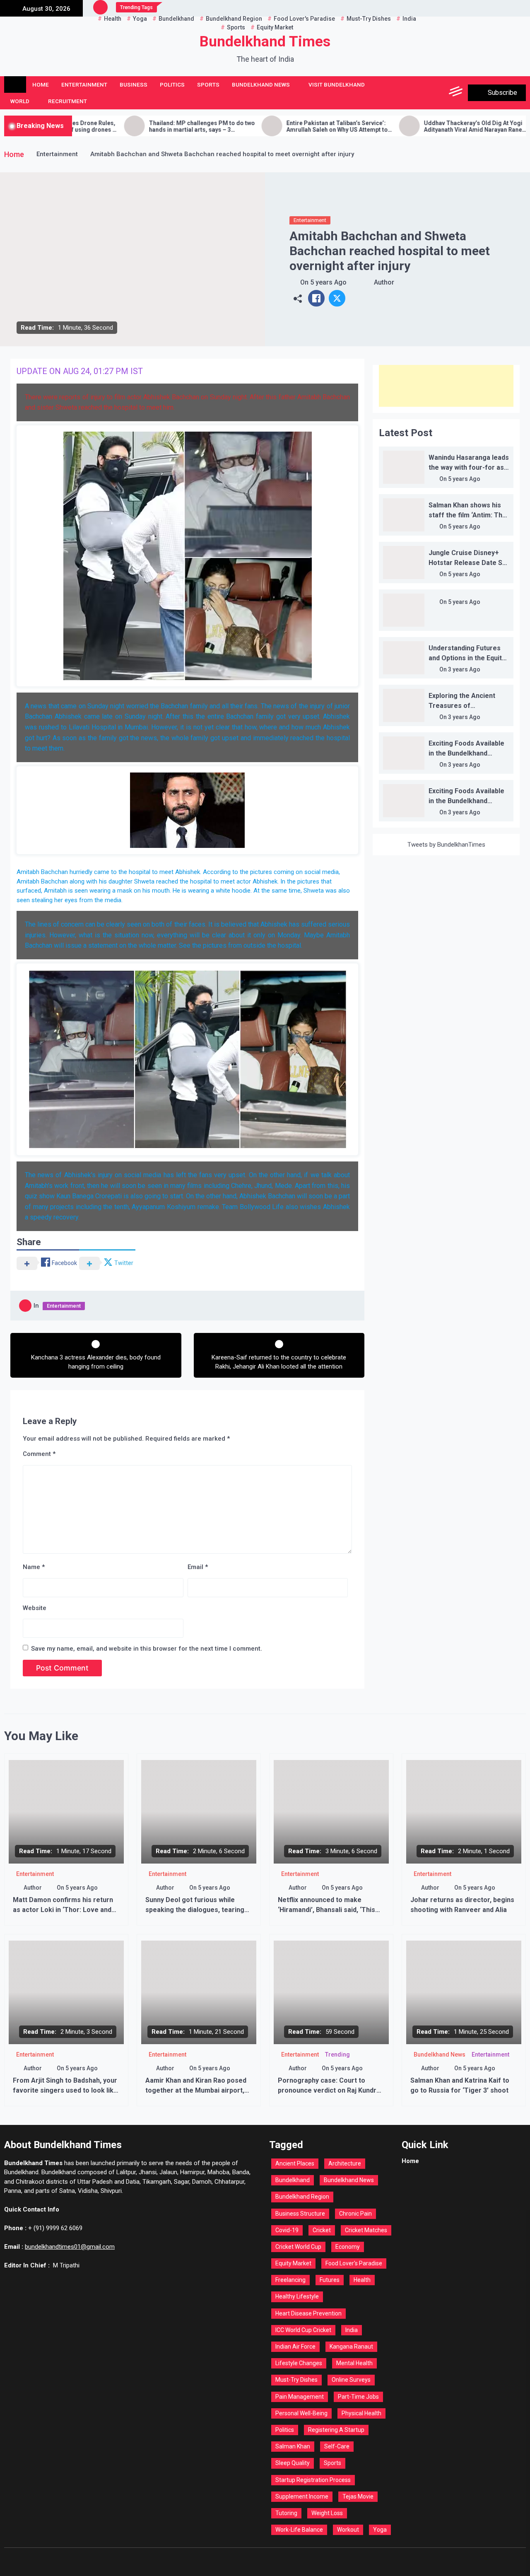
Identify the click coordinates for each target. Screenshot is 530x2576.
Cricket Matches (366, 2230)
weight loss (327, 2513)
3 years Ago (464, 669)
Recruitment (67, 101)
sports (332, 2463)
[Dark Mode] (419, 93)
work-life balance (299, 2530)
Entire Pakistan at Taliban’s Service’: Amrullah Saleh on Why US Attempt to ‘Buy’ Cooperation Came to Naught (265, 127)
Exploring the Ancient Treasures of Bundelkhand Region (462, 706)
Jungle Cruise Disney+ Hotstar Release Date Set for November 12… (469, 563)
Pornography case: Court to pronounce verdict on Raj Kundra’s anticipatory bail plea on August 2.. (331, 2090)
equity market (293, 2263)
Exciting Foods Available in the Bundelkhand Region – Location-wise (466, 753)
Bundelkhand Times (265, 42)
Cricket (322, 2230)
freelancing (290, 2280)
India (352, 2330)
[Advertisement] (446, 386)
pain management (300, 2397)
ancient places (295, 2163)
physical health (361, 2413)
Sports (208, 84)
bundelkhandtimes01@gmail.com (70, 2247)
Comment (39, 1454)
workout (348, 2530)
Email (198, 1567)
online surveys (351, 2380)
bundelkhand (293, 2180)
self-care (337, 2446)
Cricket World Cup (298, 2247)
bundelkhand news (349, 2180)
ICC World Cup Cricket (303, 2330)
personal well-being (301, 2413)
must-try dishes (296, 2380)
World (20, 101)
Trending (337, 2055)
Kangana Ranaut (351, 2347)
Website (35, 1608)
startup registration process (313, 2480)
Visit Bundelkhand (337, 84)
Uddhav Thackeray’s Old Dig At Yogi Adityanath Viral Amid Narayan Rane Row (401, 127)
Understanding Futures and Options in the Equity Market (467, 658)
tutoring (286, 2513)
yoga (380, 2530)
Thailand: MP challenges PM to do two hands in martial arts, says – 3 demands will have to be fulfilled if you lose (130, 127)
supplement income (302, 2496)
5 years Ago (328, 282)
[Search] (438, 93)
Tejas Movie (358, 2496)
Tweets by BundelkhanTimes (446, 845)
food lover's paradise (354, 2263)
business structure (300, 2214)
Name (34, 1567)
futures (330, 2280)
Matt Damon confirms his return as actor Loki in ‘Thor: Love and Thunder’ (63, 1910)
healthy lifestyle (297, 2296)
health (362, 2280)
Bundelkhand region (302, 2197)
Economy (348, 2247)
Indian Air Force (295, 2347)
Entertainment (84, 84)
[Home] (15, 84)
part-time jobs (358, 2397)
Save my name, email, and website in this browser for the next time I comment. (147, 1649)
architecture (345, 2163)
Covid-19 (287, 2230)
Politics (172, 84)
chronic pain (355, 2214)
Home (41, 84)
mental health (354, 2363)
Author (384, 282)
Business (134, 84)
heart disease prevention (308, 2313)
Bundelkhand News (261, 84)
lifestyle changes (299, 2363)
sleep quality (293, 2463)
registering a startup (336, 2430)
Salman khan (293, 2446)
